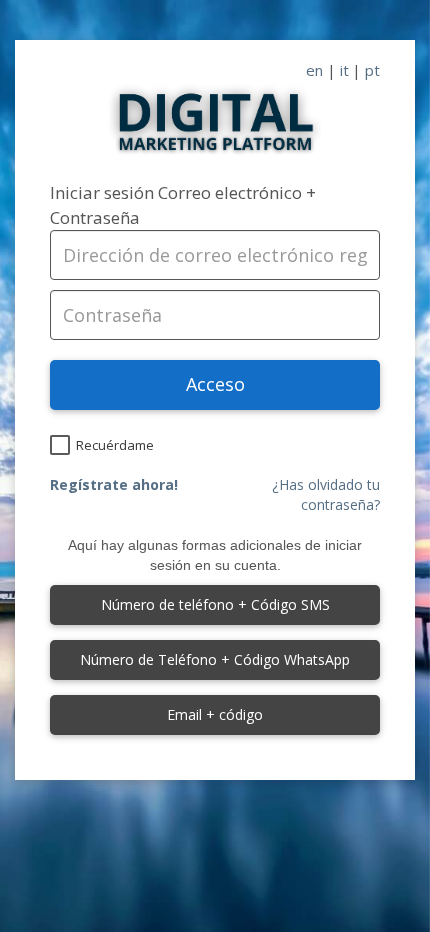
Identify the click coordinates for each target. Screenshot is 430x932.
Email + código (215, 714)
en (314, 70)
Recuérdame (115, 445)
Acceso (215, 384)
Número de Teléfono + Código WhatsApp (215, 659)
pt (372, 70)
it (344, 70)
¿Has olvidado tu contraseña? (326, 494)
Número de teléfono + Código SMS (215, 604)
